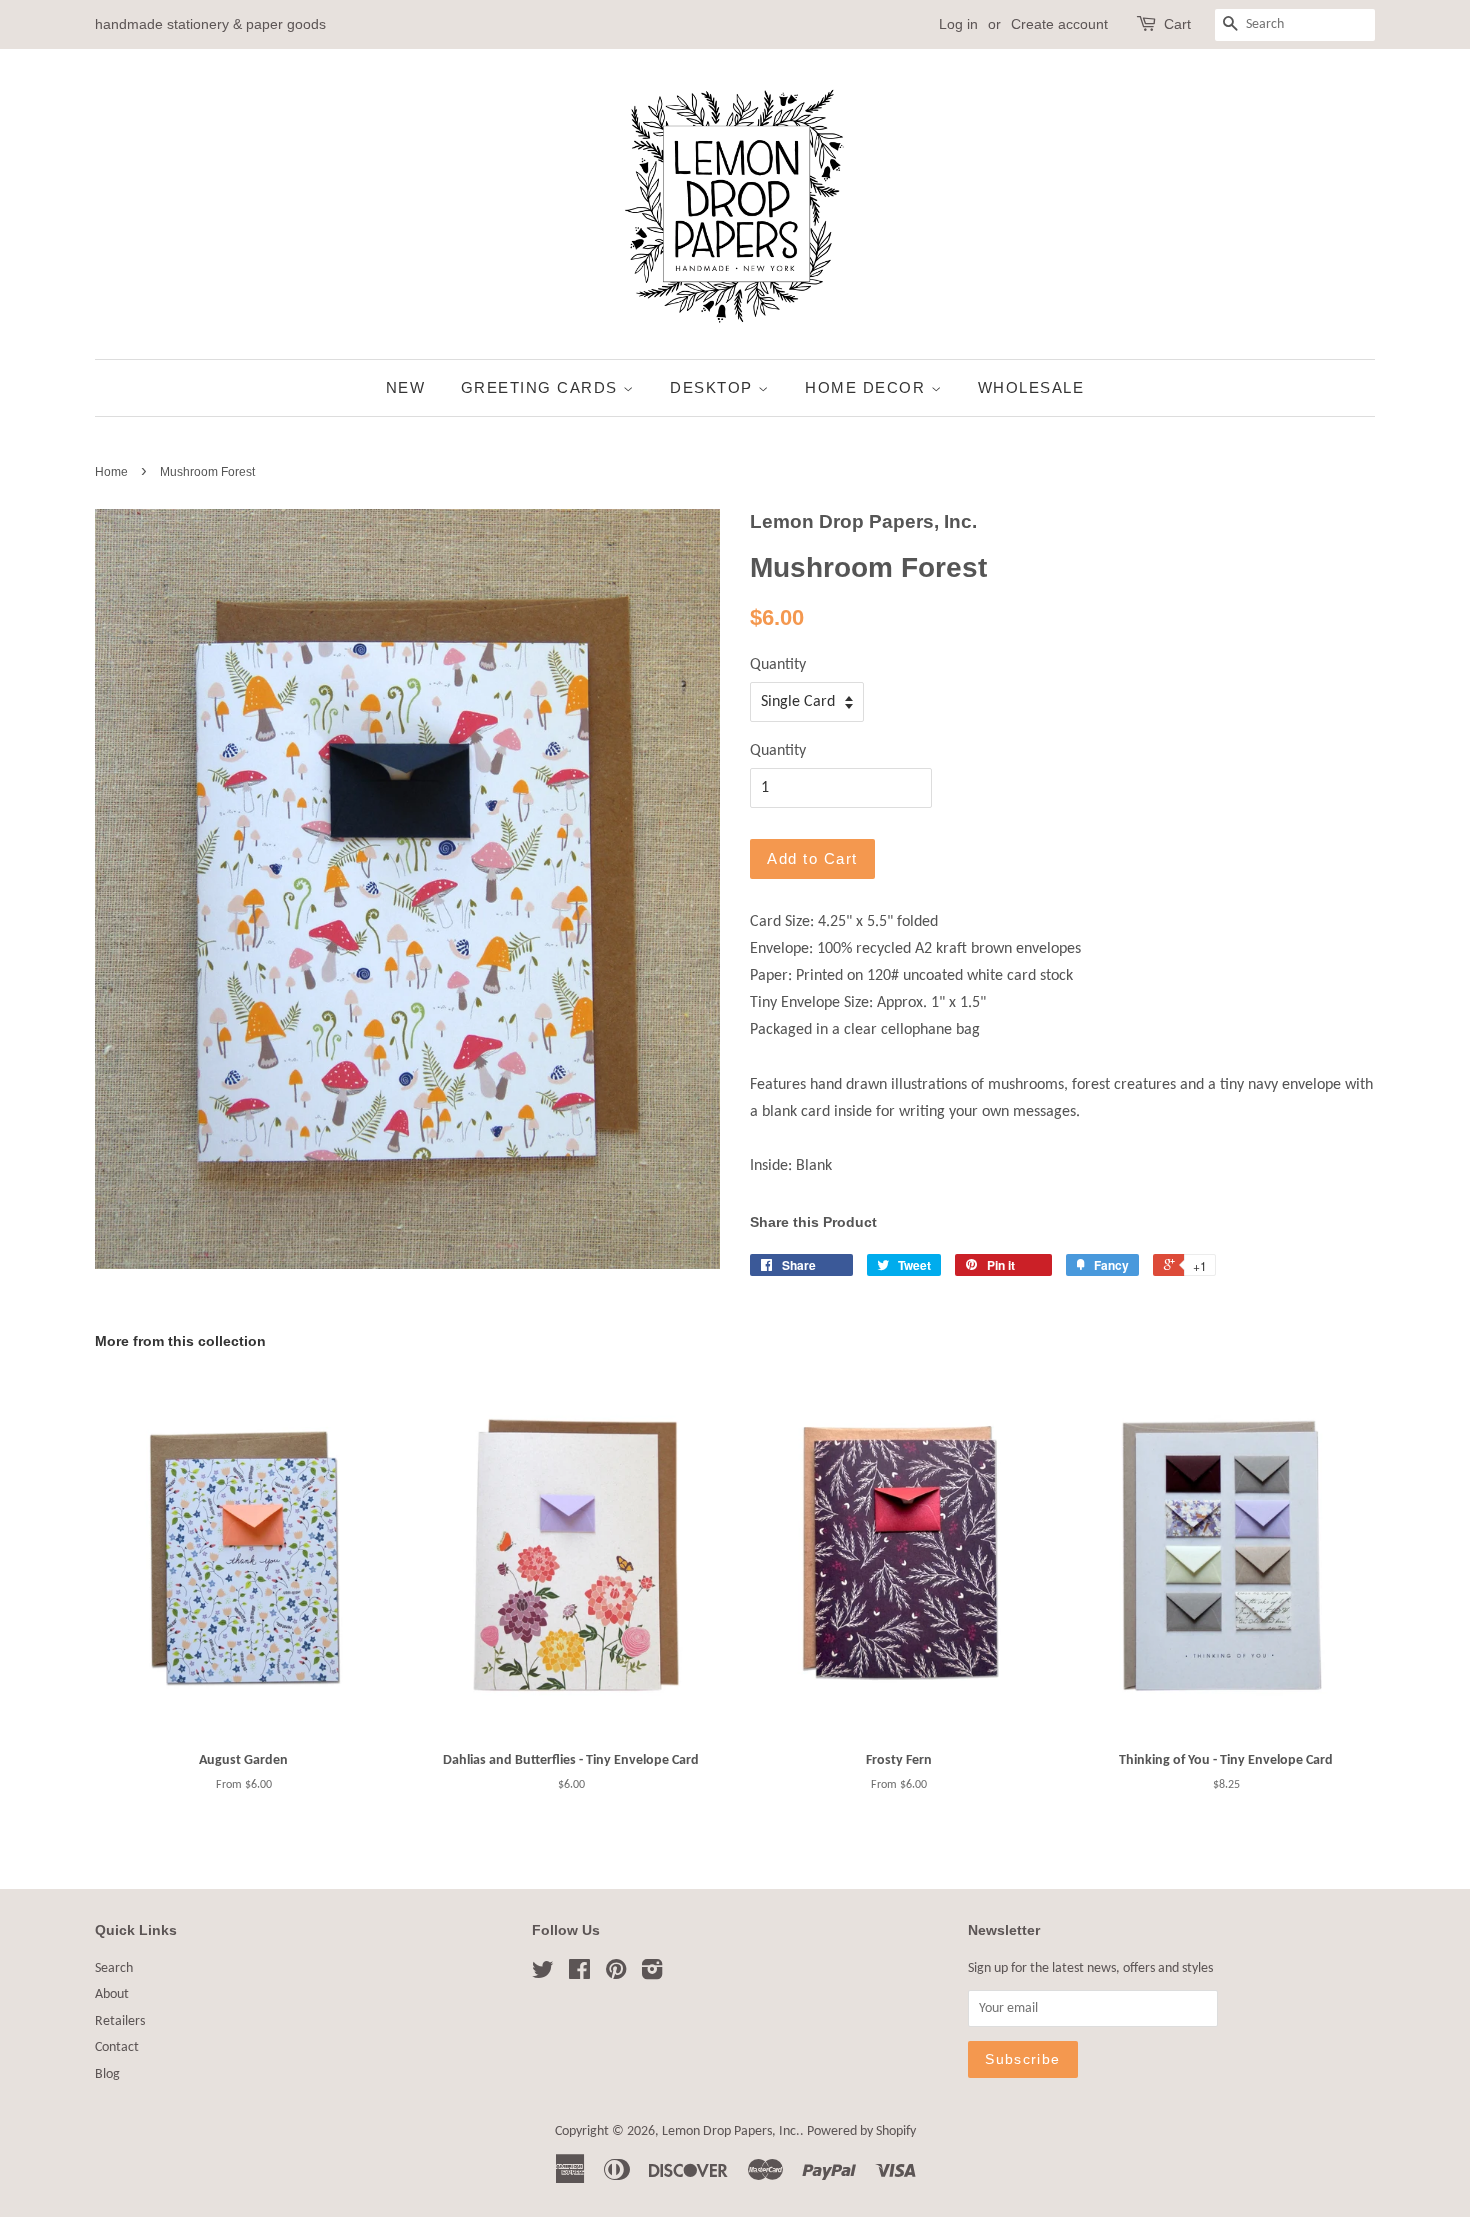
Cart (1177, 24)
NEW (406, 387)
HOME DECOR (868, 387)
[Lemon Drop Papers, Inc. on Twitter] (543, 1974)
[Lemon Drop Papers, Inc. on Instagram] (652, 1974)
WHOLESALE (1031, 387)
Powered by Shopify (861, 2131)
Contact (117, 2047)
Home (111, 472)
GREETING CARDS (542, 387)
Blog (107, 2074)
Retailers (120, 2021)
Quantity (778, 665)
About (112, 1994)
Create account (1059, 24)
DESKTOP (714, 387)
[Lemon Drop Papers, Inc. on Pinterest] (616, 1974)
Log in (958, 24)
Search (114, 1968)
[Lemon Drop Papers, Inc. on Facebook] (579, 1974)
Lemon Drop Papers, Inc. (731, 2131)
